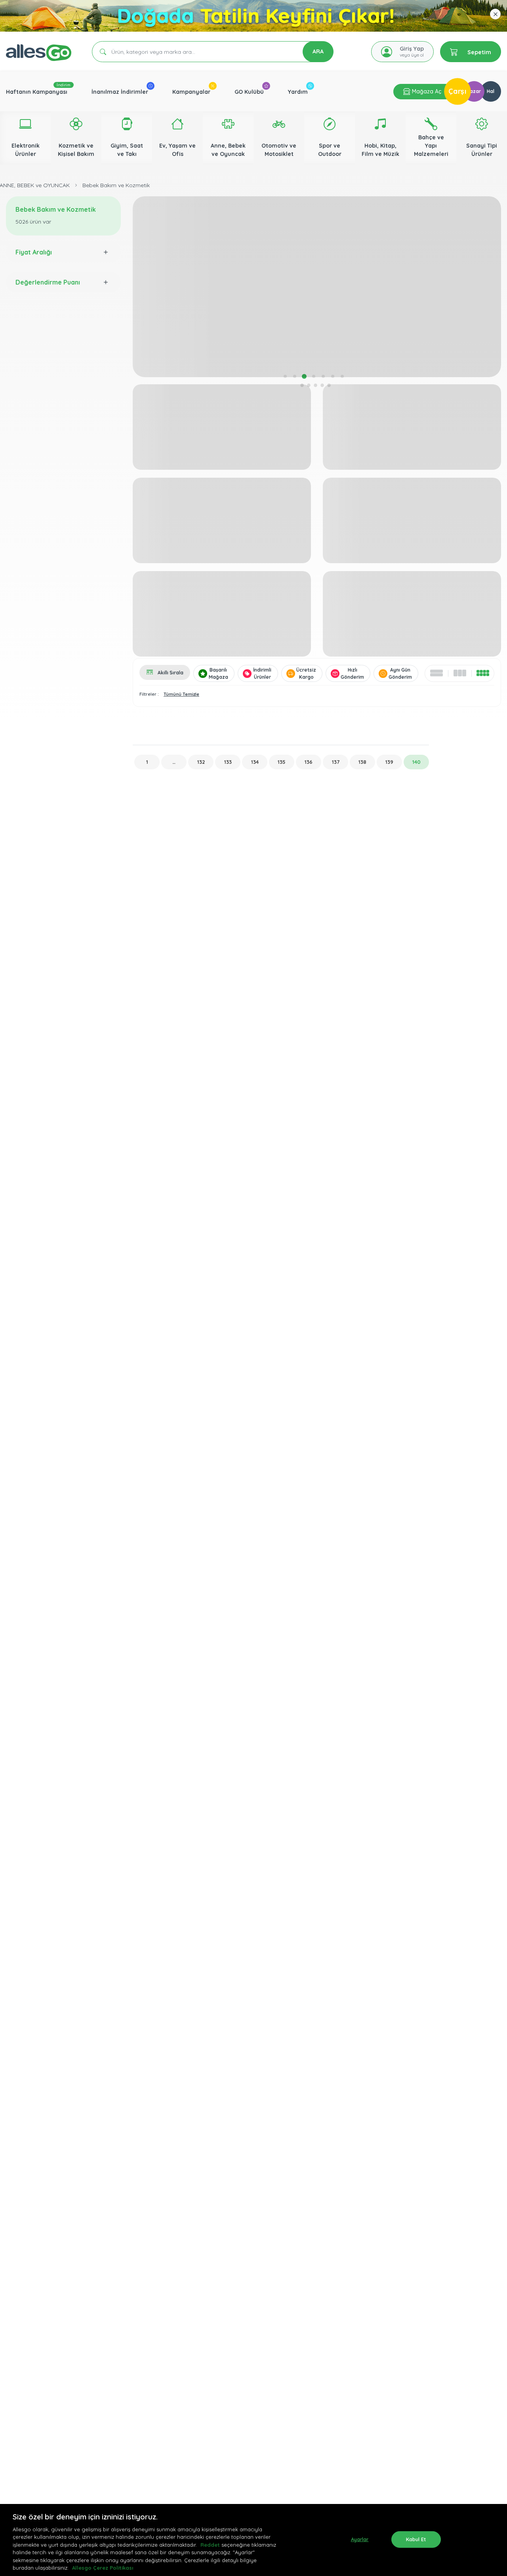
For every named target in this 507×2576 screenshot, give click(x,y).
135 (282, 762)
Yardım (298, 92)
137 (336, 762)
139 (389, 762)
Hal (491, 91)
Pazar (474, 91)
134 (255, 762)
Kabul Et (416, 2539)
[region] (253, 2540)
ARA (318, 51)
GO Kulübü (249, 92)
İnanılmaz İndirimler (120, 92)
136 (309, 762)
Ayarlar (360, 2539)
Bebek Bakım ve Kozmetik (116, 185)
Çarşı (457, 91)
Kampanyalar (191, 92)
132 (201, 762)
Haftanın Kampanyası (37, 92)
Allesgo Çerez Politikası (103, 2568)
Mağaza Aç (426, 91)
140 (416, 762)
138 (362, 762)
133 (228, 762)
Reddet (210, 2545)
